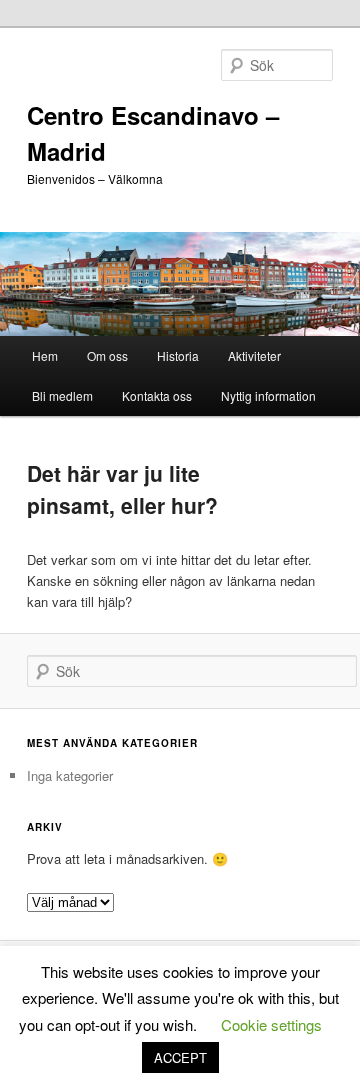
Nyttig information (268, 395)
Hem (45, 355)
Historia (178, 355)
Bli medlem (62, 395)
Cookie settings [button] (271, 1024)
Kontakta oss (157, 395)
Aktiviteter (254, 355)
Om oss (107, 355)
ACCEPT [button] (180, 1057)
